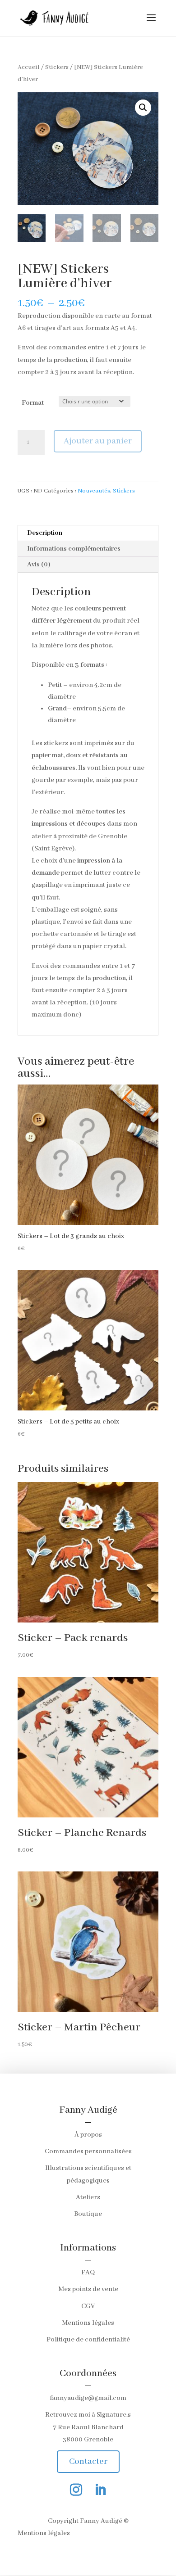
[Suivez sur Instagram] (76, 2490)
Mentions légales (88, 2323)
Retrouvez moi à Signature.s (88, 2415)
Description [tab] (45, 533)
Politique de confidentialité (88, 2340)
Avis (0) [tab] (39, 565)
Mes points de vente (88, 2289)
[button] (143, 108)
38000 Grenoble (88, 2440)
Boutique (88, 2214)
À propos (88, 2135)
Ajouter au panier (98, 441)
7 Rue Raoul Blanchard (88, 2427)
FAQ (88, 2273)
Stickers (57, 67)
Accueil (29, 67)
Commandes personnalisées (88, 2151)
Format (33, 403)
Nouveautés (94, 491)
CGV (88, 2306)
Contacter (88, 2462)
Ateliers (88, 2197)
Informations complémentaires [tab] (74, 549)
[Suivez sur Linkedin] (100, 2490)
